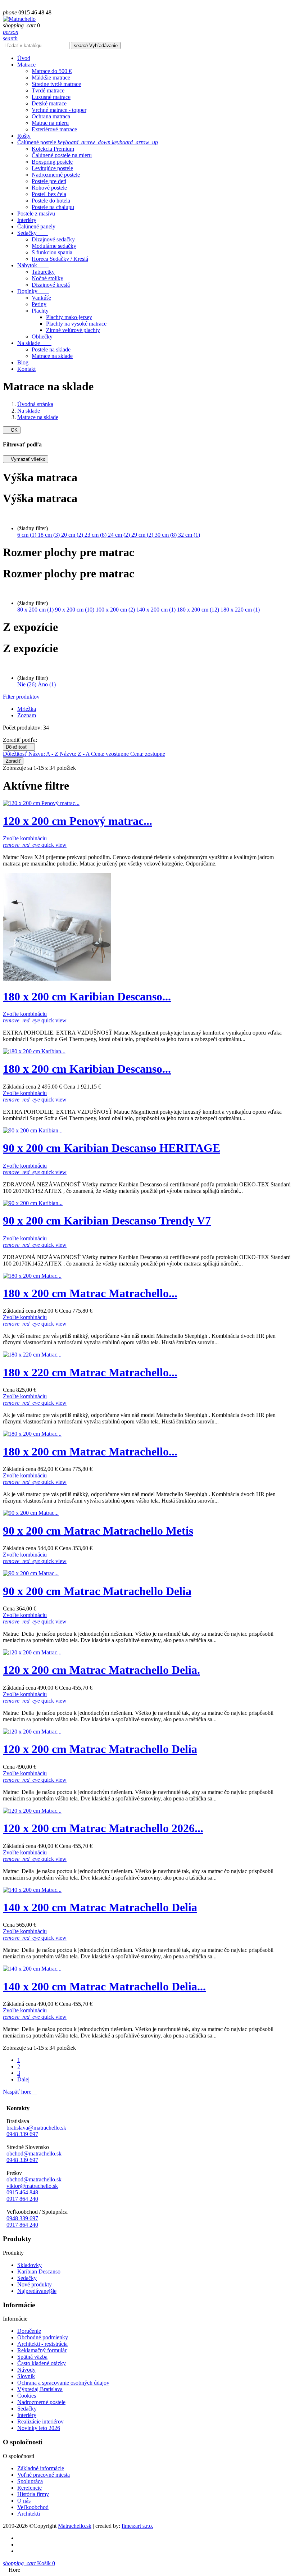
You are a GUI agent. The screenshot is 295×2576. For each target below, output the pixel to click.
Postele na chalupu (53, 207)
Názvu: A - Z (44, 754)
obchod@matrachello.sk (34, 2154)
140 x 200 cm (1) (157, 610)
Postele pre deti (49, 181)
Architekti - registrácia (42, 2344)
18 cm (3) (49, 535)
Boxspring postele (52, 162)
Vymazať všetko (26, 459)
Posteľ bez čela (49, 194)
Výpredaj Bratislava (40, 2389)
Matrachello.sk (75, 2526)
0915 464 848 (22, 2192)
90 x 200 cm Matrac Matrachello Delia (97, 1591)
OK (12, 430)
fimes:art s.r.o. (137, 2526)
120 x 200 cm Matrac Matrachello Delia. (101, 1670)
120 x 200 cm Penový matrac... (78, 821)
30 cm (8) (166, 535)
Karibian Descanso (39, 2271)
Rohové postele (49, 188)
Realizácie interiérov (40, 2421)
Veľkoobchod (33, 2507)
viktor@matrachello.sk (32, 2186)
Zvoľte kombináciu (25, 838)
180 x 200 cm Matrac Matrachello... (90, 1293)
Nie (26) (28, 684)
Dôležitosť (19, 747)
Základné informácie (41, 2468)
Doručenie (29, 2331)
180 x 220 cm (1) (240, 610)
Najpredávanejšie (37, 2291)
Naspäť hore (20, 2092)
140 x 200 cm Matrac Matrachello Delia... (104, 1986)
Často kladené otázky (42, 2363)
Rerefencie (29, 2488)
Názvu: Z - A (75, 754)
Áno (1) (47, 684)
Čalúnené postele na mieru (62, 155)
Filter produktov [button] (21, 697)
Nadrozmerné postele (56, 175)
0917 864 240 (22, 2199)
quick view (35, 845)
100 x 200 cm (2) (116, 610)
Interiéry (27, 2415)
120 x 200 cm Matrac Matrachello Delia (100, 1749)
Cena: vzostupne (111, 754)
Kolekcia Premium (53, 149)
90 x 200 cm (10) (75, 610)
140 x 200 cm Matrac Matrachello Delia (100, 1907)
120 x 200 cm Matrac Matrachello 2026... (103, 1828)
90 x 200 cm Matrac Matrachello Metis (98, 1531)
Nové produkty (35, 2284)
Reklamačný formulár (42, 2350)
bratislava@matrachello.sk (36, 2128)
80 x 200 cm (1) (36, 610)
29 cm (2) (143, 535)
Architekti (29, 2514)
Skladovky (29, 2265)
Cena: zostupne (148, 754)
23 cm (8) (96, 535)
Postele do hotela (51, 201)
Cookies (27, 2396)
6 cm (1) (28, 535)
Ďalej (26, 2079)
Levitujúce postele (52, 168)
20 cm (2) (73, 535)
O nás (24, 2501)
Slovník (26, 2376)
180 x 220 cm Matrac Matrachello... (90, 1372)
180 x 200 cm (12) (199, 610)
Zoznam (27, 715)
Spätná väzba (32, 2357)
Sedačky (27, 2278)
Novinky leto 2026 (39, 2428)
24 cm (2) (120, 535)
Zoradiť (13, 761)
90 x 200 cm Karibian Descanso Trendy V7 (107, 1221)
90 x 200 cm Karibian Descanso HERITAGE (112, 1148)
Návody (26, 2370)
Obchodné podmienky (43, 2337)
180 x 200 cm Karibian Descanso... (87, 996)
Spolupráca (30, 2481)
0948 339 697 (22, 2134)
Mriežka (27, 709)
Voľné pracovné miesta (44, 2475)
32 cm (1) (189, 535)
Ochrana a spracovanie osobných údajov (63, 2383)
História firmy (33, 2494)
